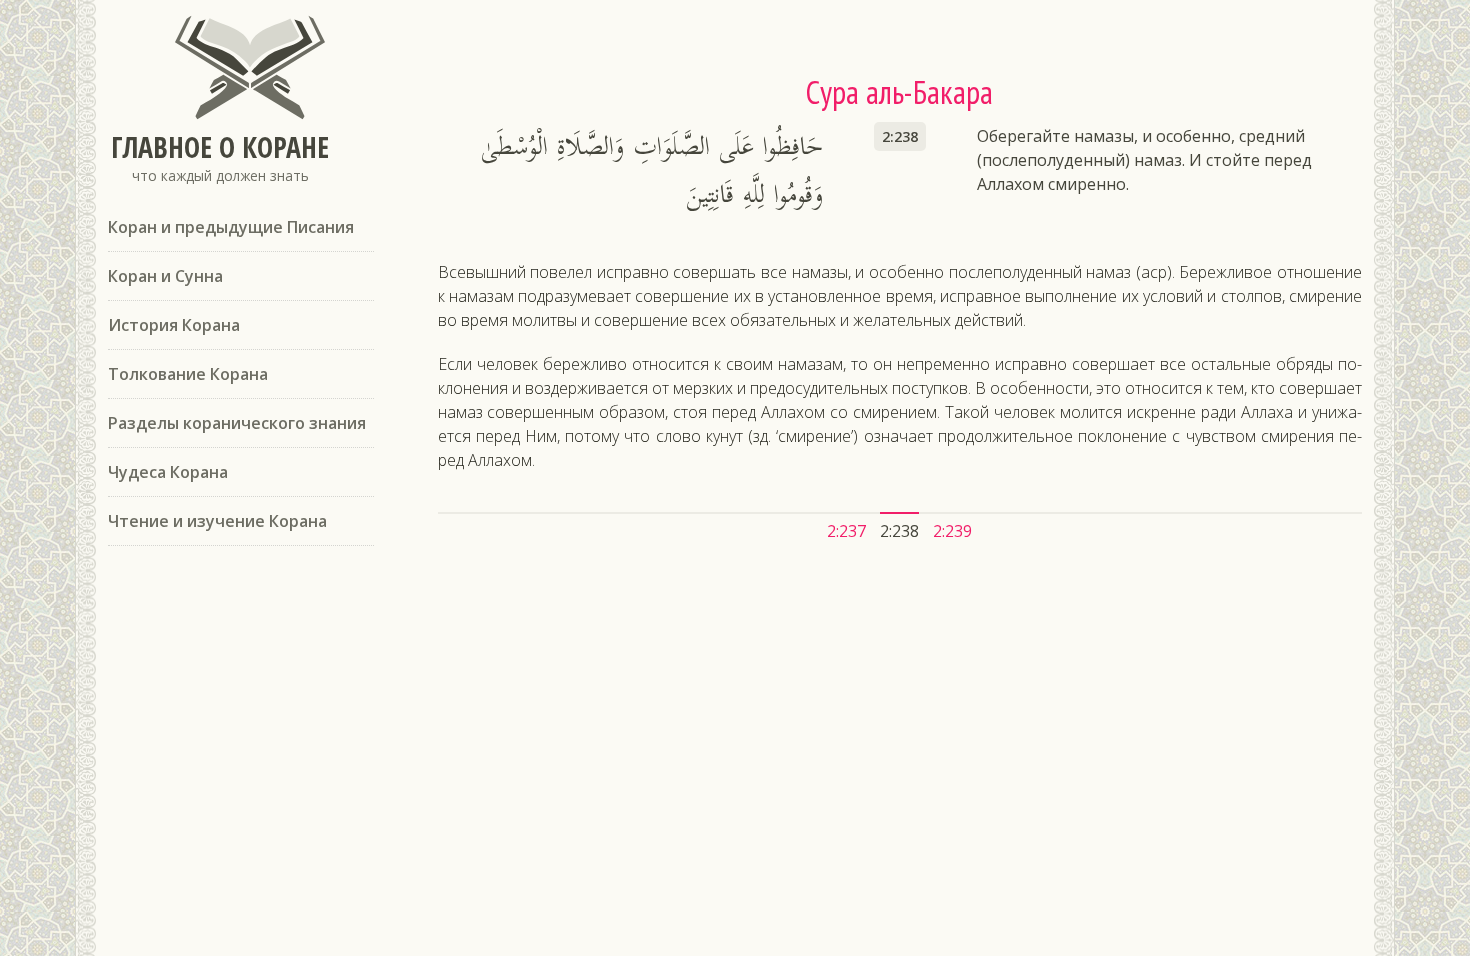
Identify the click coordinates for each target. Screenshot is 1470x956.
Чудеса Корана (168, 472)
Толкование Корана (188, 374)
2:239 (952, 531)
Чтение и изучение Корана (217, 521)
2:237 (846, 531)
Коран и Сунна (165, 276)
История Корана (174, 325)
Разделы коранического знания (237, 423)
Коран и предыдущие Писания (231, 227)
